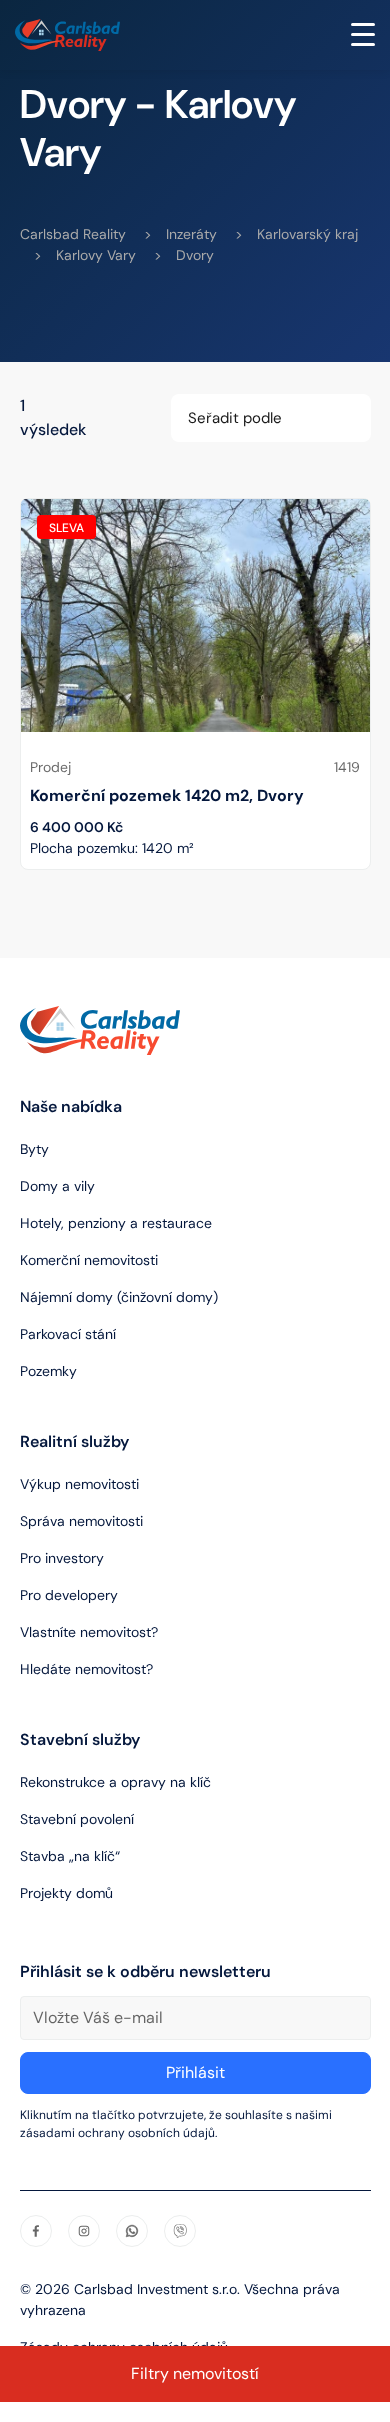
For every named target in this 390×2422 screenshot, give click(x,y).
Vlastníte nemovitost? (89, 1632)
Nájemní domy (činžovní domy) (119, 1297)
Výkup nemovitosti (79, 1484)
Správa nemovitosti (81, 1521)
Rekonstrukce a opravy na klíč (115, 1782)
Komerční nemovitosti (89, 1260)
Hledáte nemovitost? (86, 1669)
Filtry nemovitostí (195, 2373)
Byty (34, 1149)
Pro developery (69, 1595)
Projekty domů (66, 1893)
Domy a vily (57, 1186)
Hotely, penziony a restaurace (116, 1223)
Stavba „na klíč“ (70, 1856)
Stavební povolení (77, 1819)
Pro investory (62, 1558)
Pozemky (48, 1371)
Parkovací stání (68, 1334)
